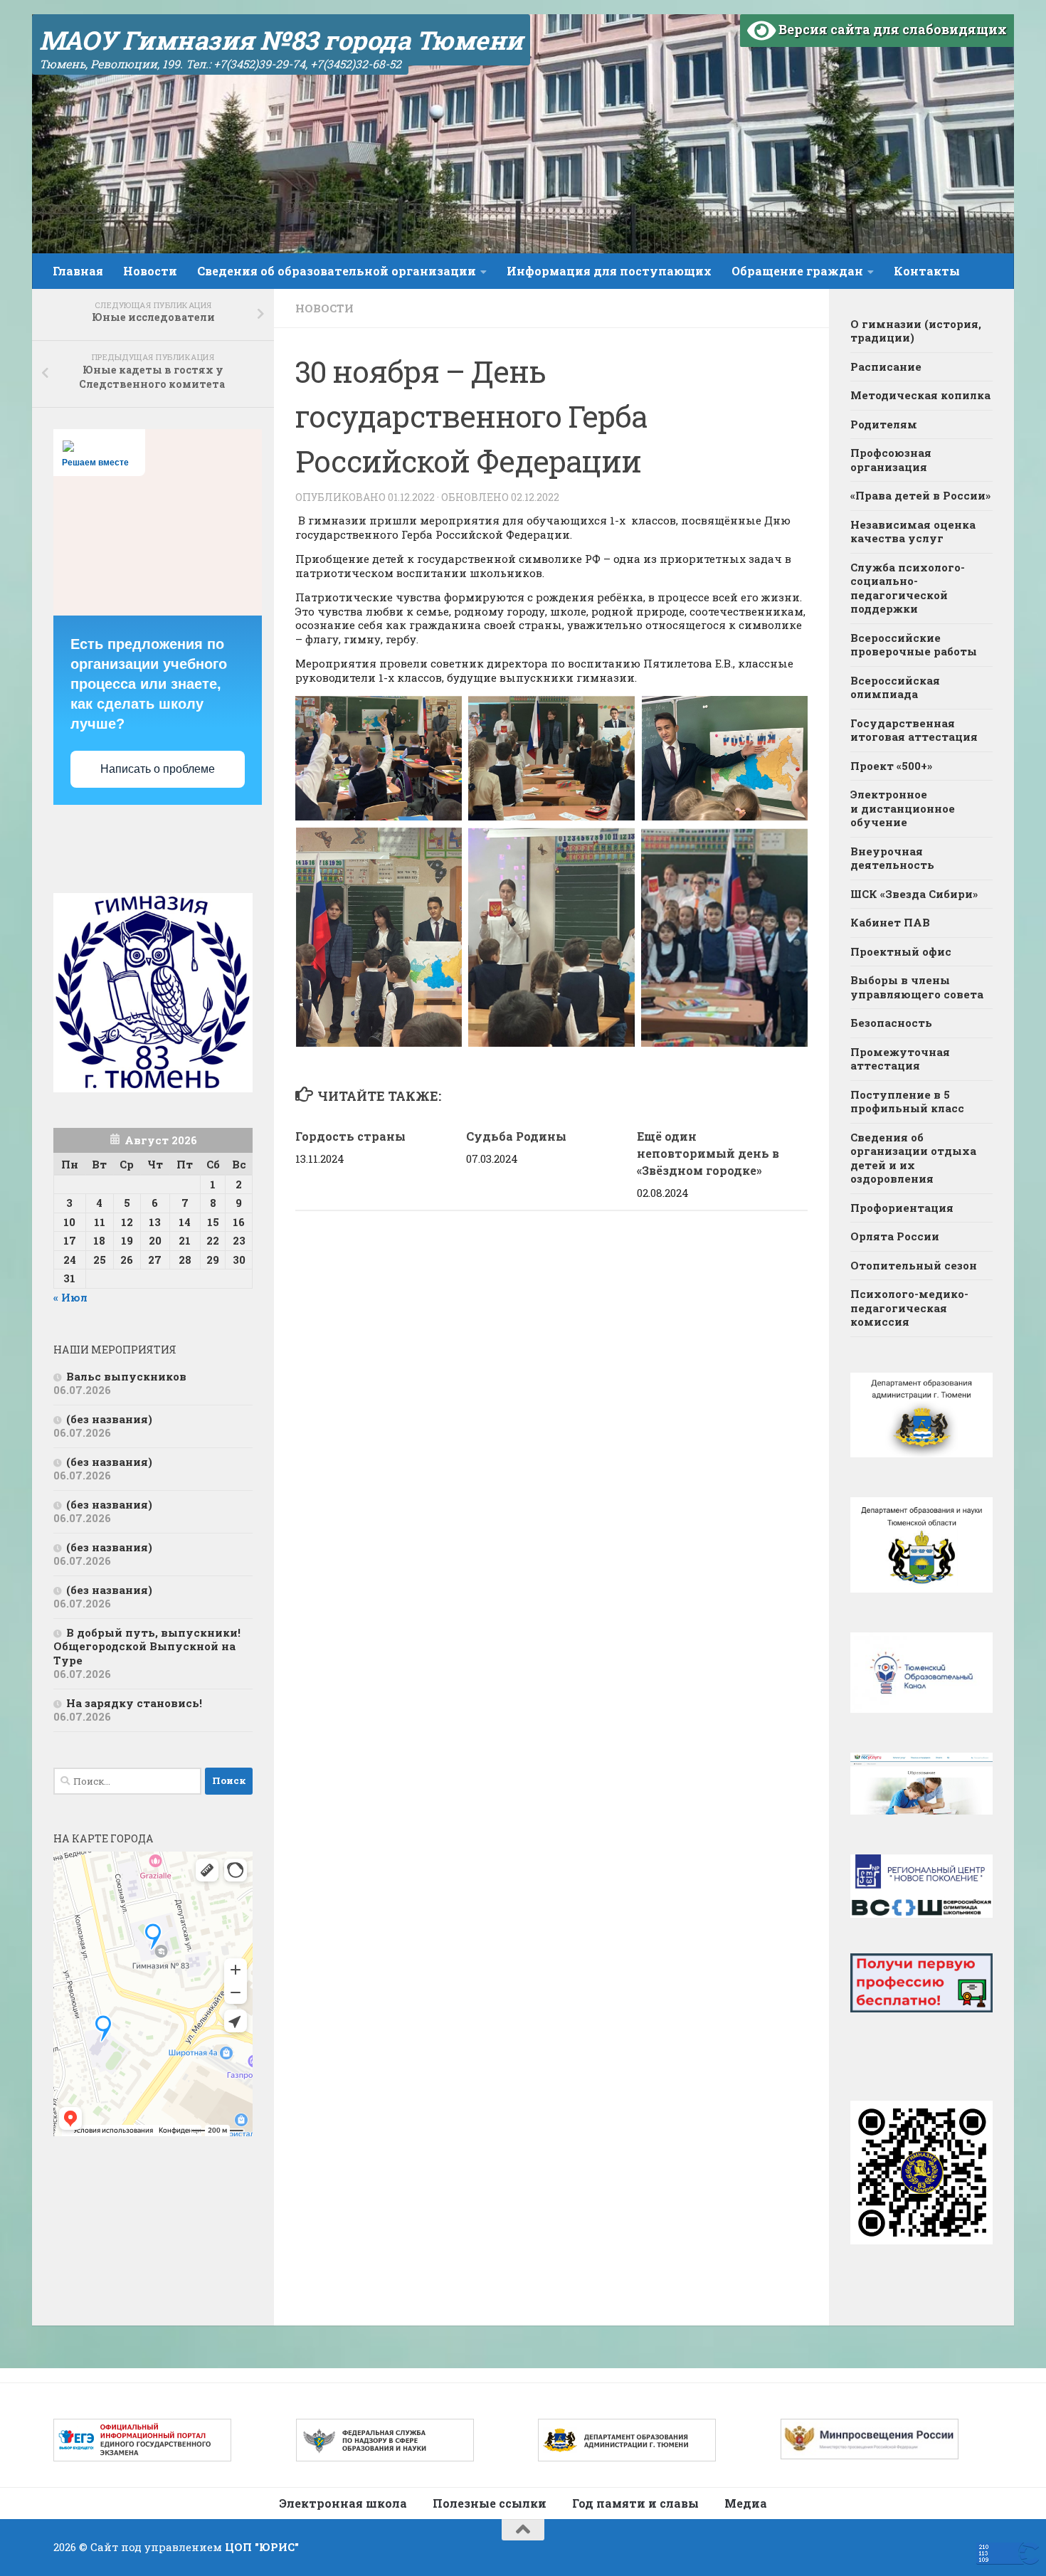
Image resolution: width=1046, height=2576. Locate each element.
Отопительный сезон (914, 1265)
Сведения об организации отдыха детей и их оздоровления (913, 1158)
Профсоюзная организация (891, 460)
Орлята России (895, 1236)
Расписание (886, 366)
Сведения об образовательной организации (337, 271)
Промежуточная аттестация (900, 1059)
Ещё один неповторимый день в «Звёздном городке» (708, 1153)
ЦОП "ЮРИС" (262, 2547)
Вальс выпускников (126, 1376)
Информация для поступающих (609, 271)
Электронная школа (343, 2503)
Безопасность (891, 1023)
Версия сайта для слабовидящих (891, 29)
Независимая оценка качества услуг (913, 532)
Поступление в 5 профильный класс (907, 1102)
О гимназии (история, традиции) (916, 331)
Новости (150, 271)
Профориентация (902, 1208)
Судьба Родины (516, 1136)
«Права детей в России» (920, 495)
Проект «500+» (891, 766)
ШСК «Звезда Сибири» (914, 894)
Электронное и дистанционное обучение (903, 808)
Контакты (927, 271)
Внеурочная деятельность (892, 858)
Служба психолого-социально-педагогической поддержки (908, 588)
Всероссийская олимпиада (895, 687)
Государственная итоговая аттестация (914, 730)
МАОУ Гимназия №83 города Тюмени (281, 40)
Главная (78, 271)
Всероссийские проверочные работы (914, 645)
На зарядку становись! (134, 1703)
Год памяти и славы (635, 2503)
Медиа (746, 2503)
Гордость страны (350, 1136)
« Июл (70, 1297)
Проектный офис (901, 951)
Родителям (884, 424)
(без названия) (109, 1419)
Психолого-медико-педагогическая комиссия (909, 1308)
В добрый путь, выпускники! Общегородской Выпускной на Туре (147, 1646)
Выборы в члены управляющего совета (917, 987)
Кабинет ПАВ (890, 922)
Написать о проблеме (158, 769)
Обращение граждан (797, 271)
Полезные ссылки (490, 2503)
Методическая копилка (920, 395)
